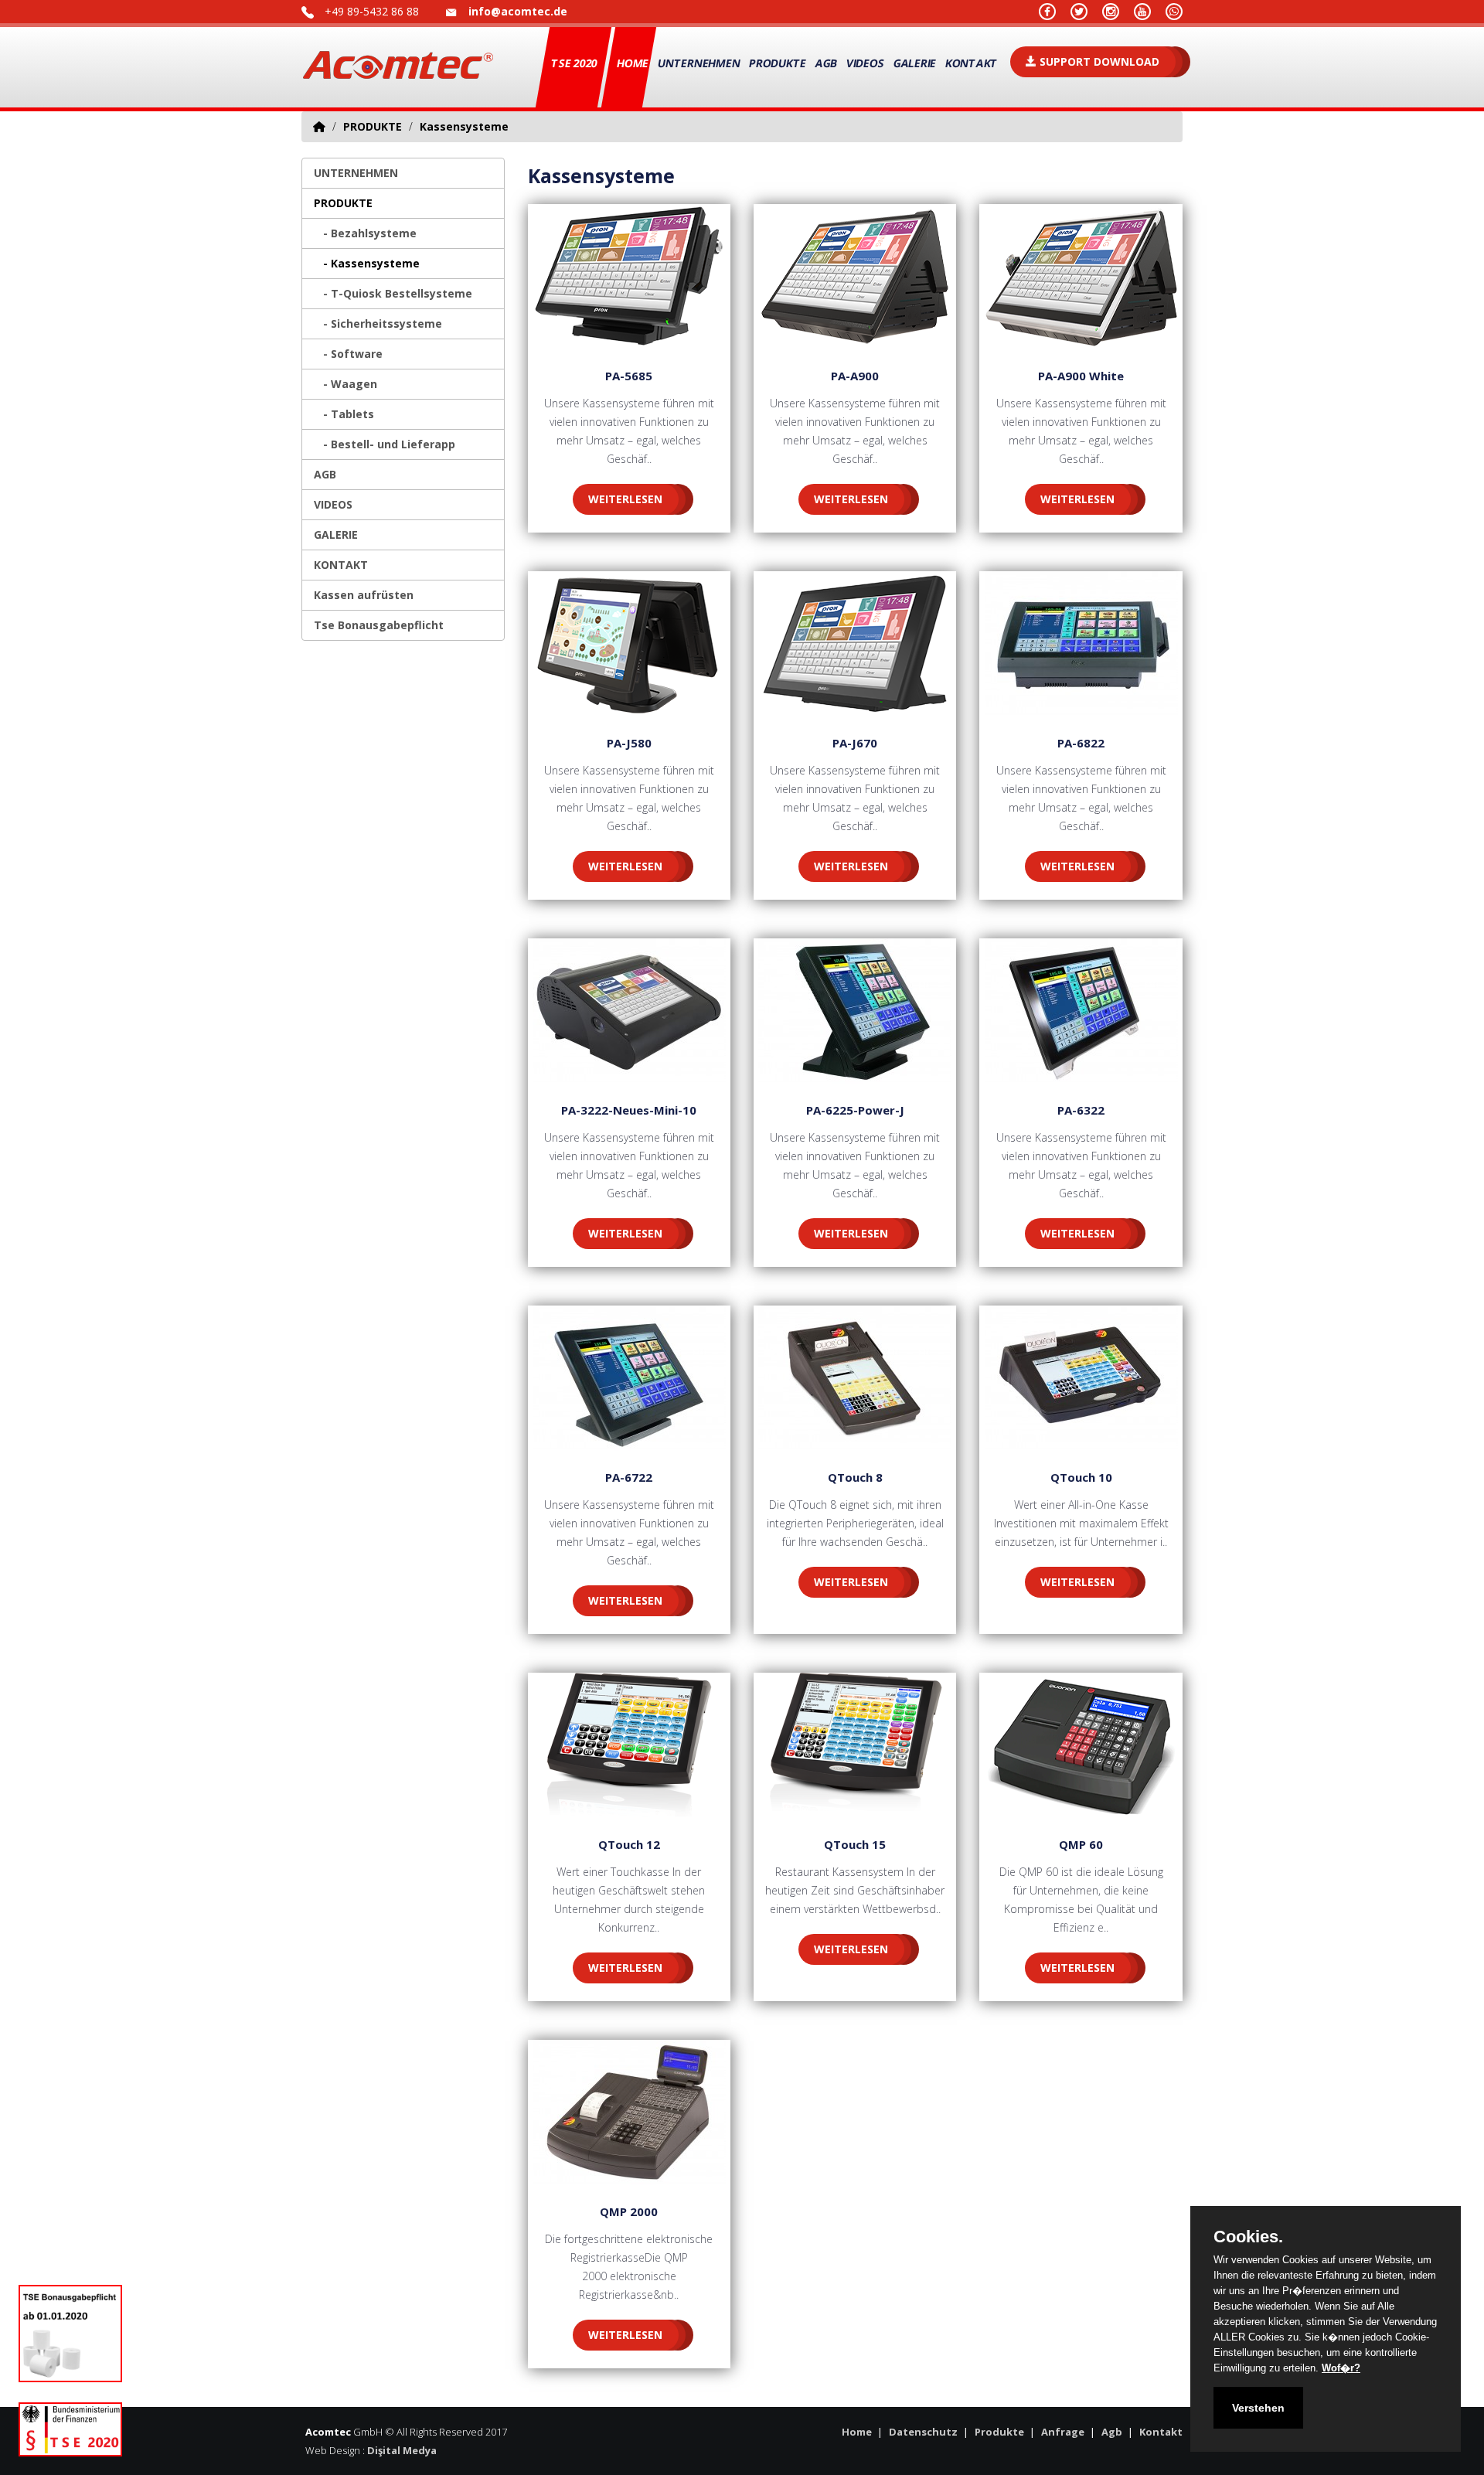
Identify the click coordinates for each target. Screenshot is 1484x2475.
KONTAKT (341, 565)
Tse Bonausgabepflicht (379, 625)
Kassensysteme (464, 126)
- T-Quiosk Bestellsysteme (393, 293)
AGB (826, 63)
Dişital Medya (402, 2450)
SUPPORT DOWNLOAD (1098, 61)
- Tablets (344, 414)
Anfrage (1063, 2432)
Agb (1112, 2432)
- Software (348, 354)
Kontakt (1161, 2432)
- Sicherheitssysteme (378, 323)
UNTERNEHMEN (356, 173)
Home (632, 63)
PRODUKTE (373, 126)
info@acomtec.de (518, 11)
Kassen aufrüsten (364, 595)
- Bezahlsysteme (365, 233)
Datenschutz (923, 2432)
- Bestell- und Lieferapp (385, 444)
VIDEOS (865, 63)
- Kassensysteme (367, 263)
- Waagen (345, 384)
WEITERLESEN (625, 499)
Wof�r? (1341, 2368)
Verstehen (1258, 2408)
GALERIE (915, 63)
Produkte (999, 2432)
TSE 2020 (574, 63)
